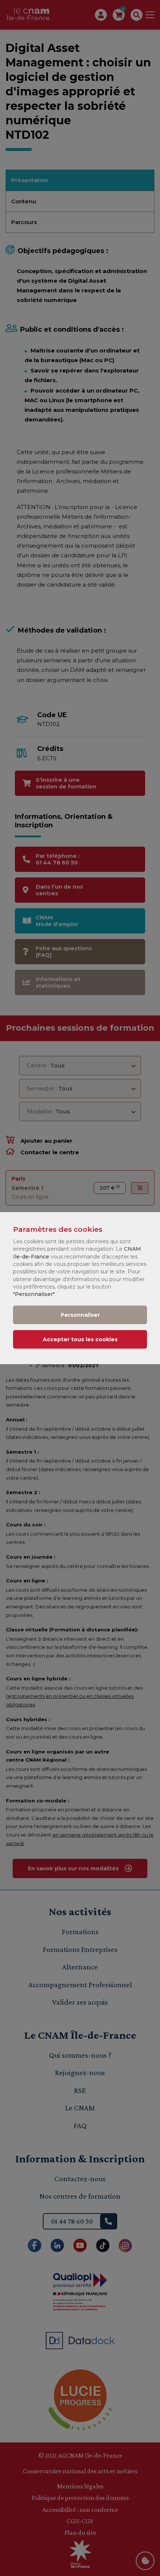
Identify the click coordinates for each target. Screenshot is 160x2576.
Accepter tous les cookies (80, 1339)
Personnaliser (80, 1315)
